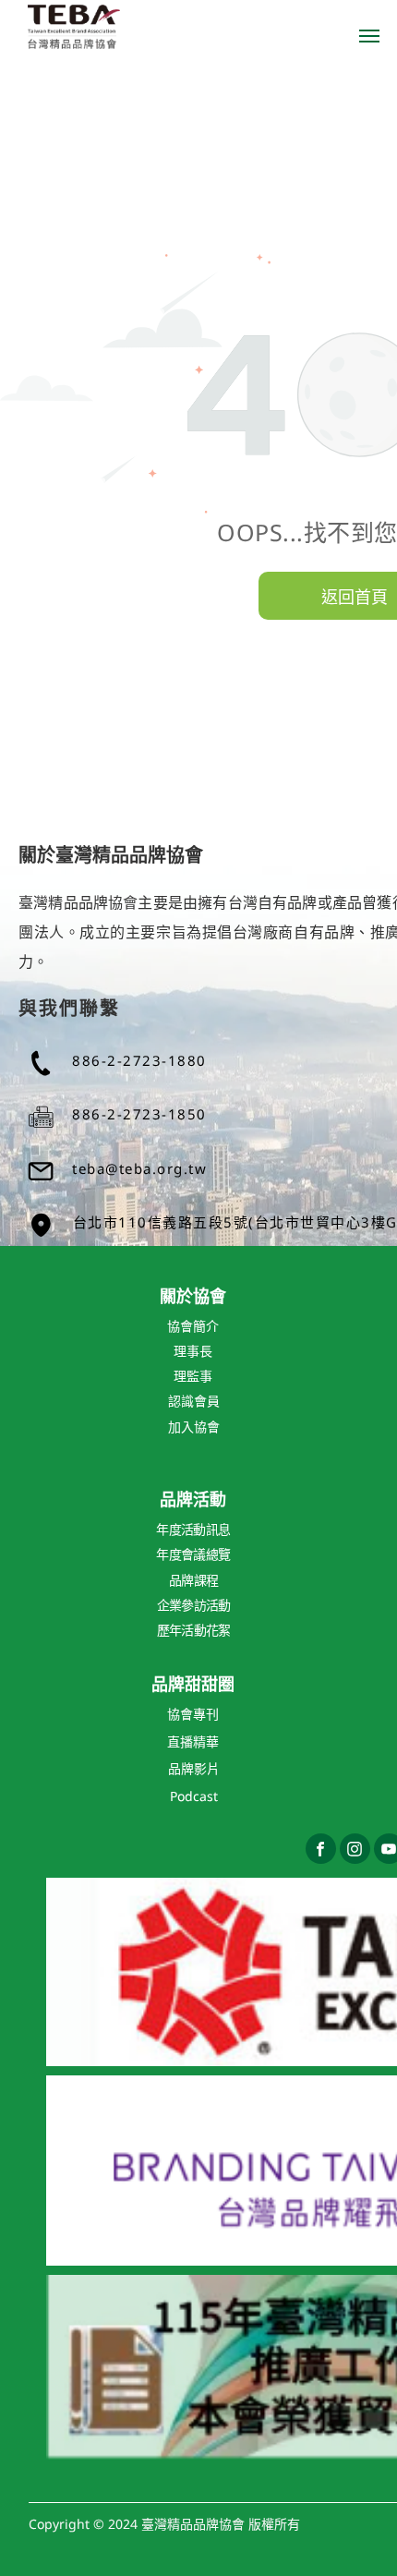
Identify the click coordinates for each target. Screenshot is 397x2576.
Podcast (194, 1796)
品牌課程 (193, 1580)
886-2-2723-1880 (139, 1060)
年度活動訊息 (193, 1529)
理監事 (193, 1376)
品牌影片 (194, 1768)
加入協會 (194, 1427)
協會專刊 (193, 1714)
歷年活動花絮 (194, 1630)
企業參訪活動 (194, 1605)
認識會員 (194, 1401)
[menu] (369, 36)
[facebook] (321, 1851)
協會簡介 (193, 1326)
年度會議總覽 (193, 1554)
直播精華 (193, 1742)
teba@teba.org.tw (139, 1168)
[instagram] (355, 1851)
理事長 (193, 1351)
